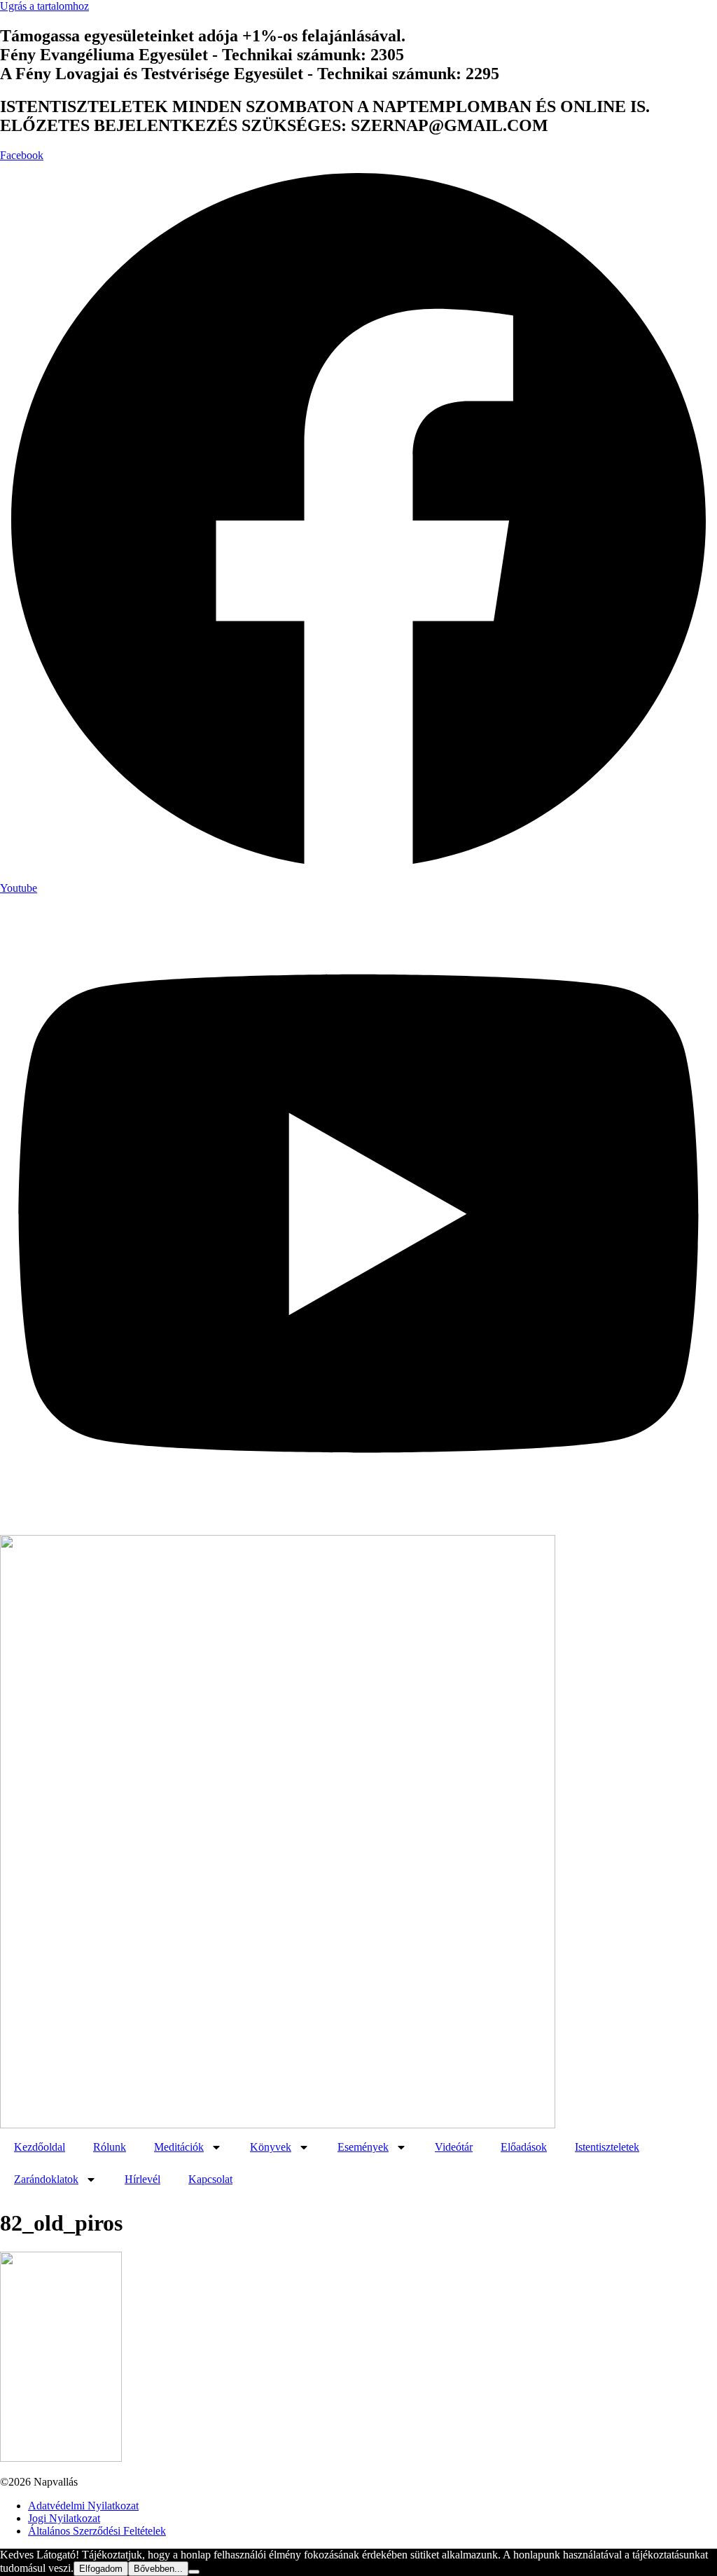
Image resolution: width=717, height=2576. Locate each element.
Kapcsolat (210, 2179)
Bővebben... (158, 2569)
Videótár (454, 2147)
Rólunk (110, 2147)
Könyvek (271, 2147)
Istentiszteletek (607, 2147)
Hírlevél (142, 2179)
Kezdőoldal (40, 2147)
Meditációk (179, 2147)
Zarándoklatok (46, 2179)
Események (363, 2147)
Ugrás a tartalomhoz (44, 6)
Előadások (524, 2147)
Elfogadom (101, 2569)
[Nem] (194, 2572)
